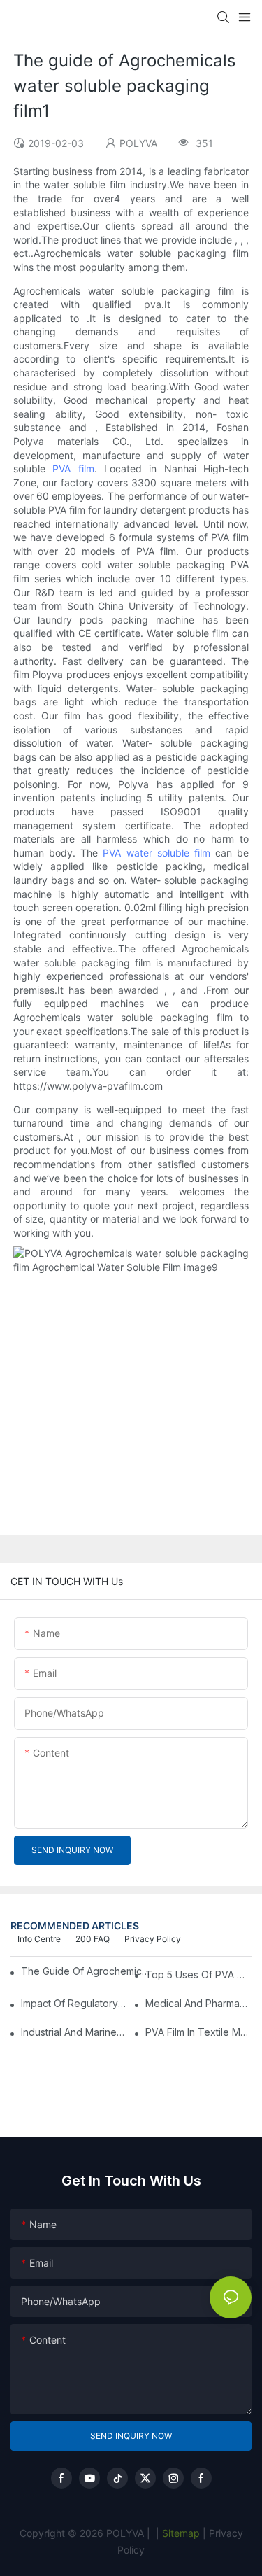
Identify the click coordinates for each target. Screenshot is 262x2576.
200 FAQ (93, 1939)
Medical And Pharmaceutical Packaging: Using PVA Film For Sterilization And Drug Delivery (198, 2003)
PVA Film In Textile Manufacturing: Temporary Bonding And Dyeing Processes (198, 2032)
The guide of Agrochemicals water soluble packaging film (87, 1971)
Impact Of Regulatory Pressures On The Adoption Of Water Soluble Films (74, 2003)
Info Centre (39, 1939)
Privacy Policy (153, 1939)
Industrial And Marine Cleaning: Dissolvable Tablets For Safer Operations (74, 2032)
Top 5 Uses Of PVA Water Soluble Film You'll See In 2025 (198, 1975)
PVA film (73, 469)
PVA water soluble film (157, 853)
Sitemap (180, 2533)
